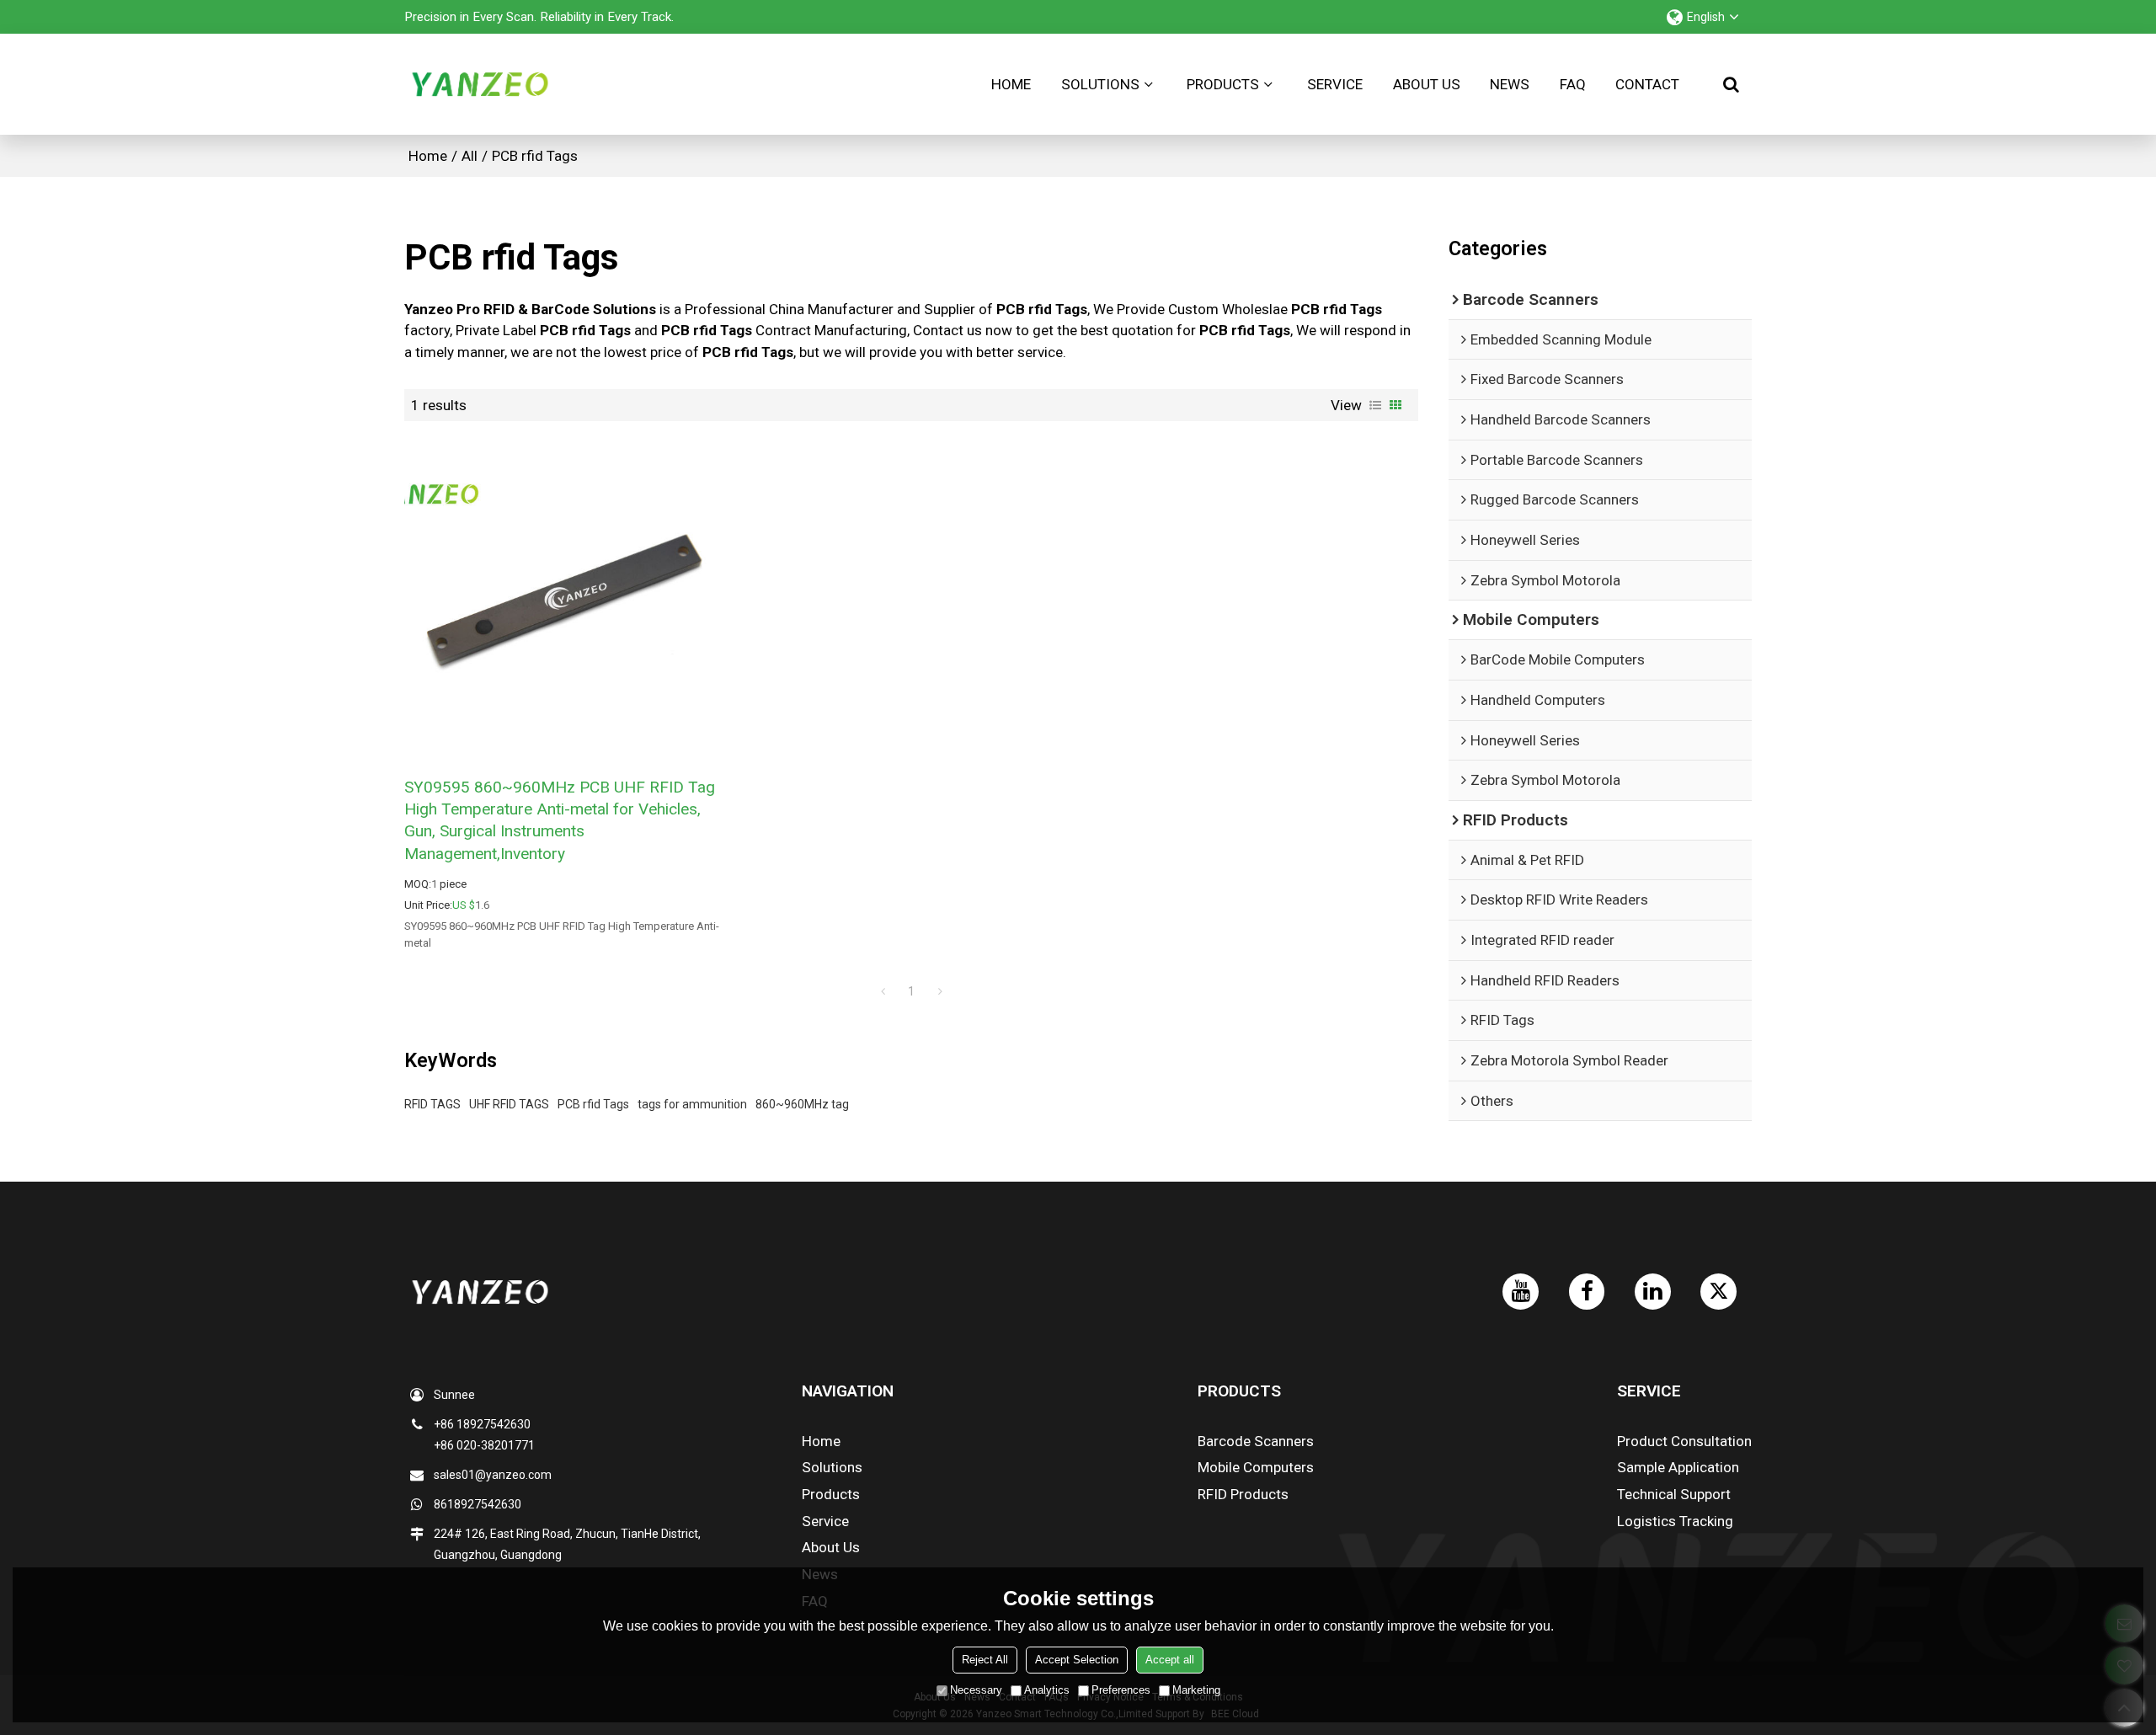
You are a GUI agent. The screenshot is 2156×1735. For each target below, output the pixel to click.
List (1375, 405)
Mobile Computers (1256, 1467)
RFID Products (1243, 1494)
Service (1335, 84)
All (470, 156)
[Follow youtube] (1521, 1292)
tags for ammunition (692, 1104)
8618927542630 (478, 1504)
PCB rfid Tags (593, 1104)
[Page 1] (883, 991)
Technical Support (1674, 1494)
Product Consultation (1684, 1441)
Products (1223, 84)
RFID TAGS (432, 1104)
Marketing (1196, 1690)
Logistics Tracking (1675, 1521)
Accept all (1170, 1660)
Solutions (1100, 84)
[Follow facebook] (1587, 1292)
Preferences (1121, 1690)
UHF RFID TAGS (509, 1104)
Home (1011, 84)
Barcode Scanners (1256, 1441)
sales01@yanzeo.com (493, 1475)
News (1510, 84)
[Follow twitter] (1718, 1292)
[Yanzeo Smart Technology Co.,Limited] (480, 84)
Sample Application (1678, 1467)
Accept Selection (1077, 1660)
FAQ (1573, 84)
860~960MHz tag (802, 1104)
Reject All (985, 1660)
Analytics (1047, 1690)
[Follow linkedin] (1653, 1292)
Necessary (976, 1690)
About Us (1427, 84)
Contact (1647, 84)
